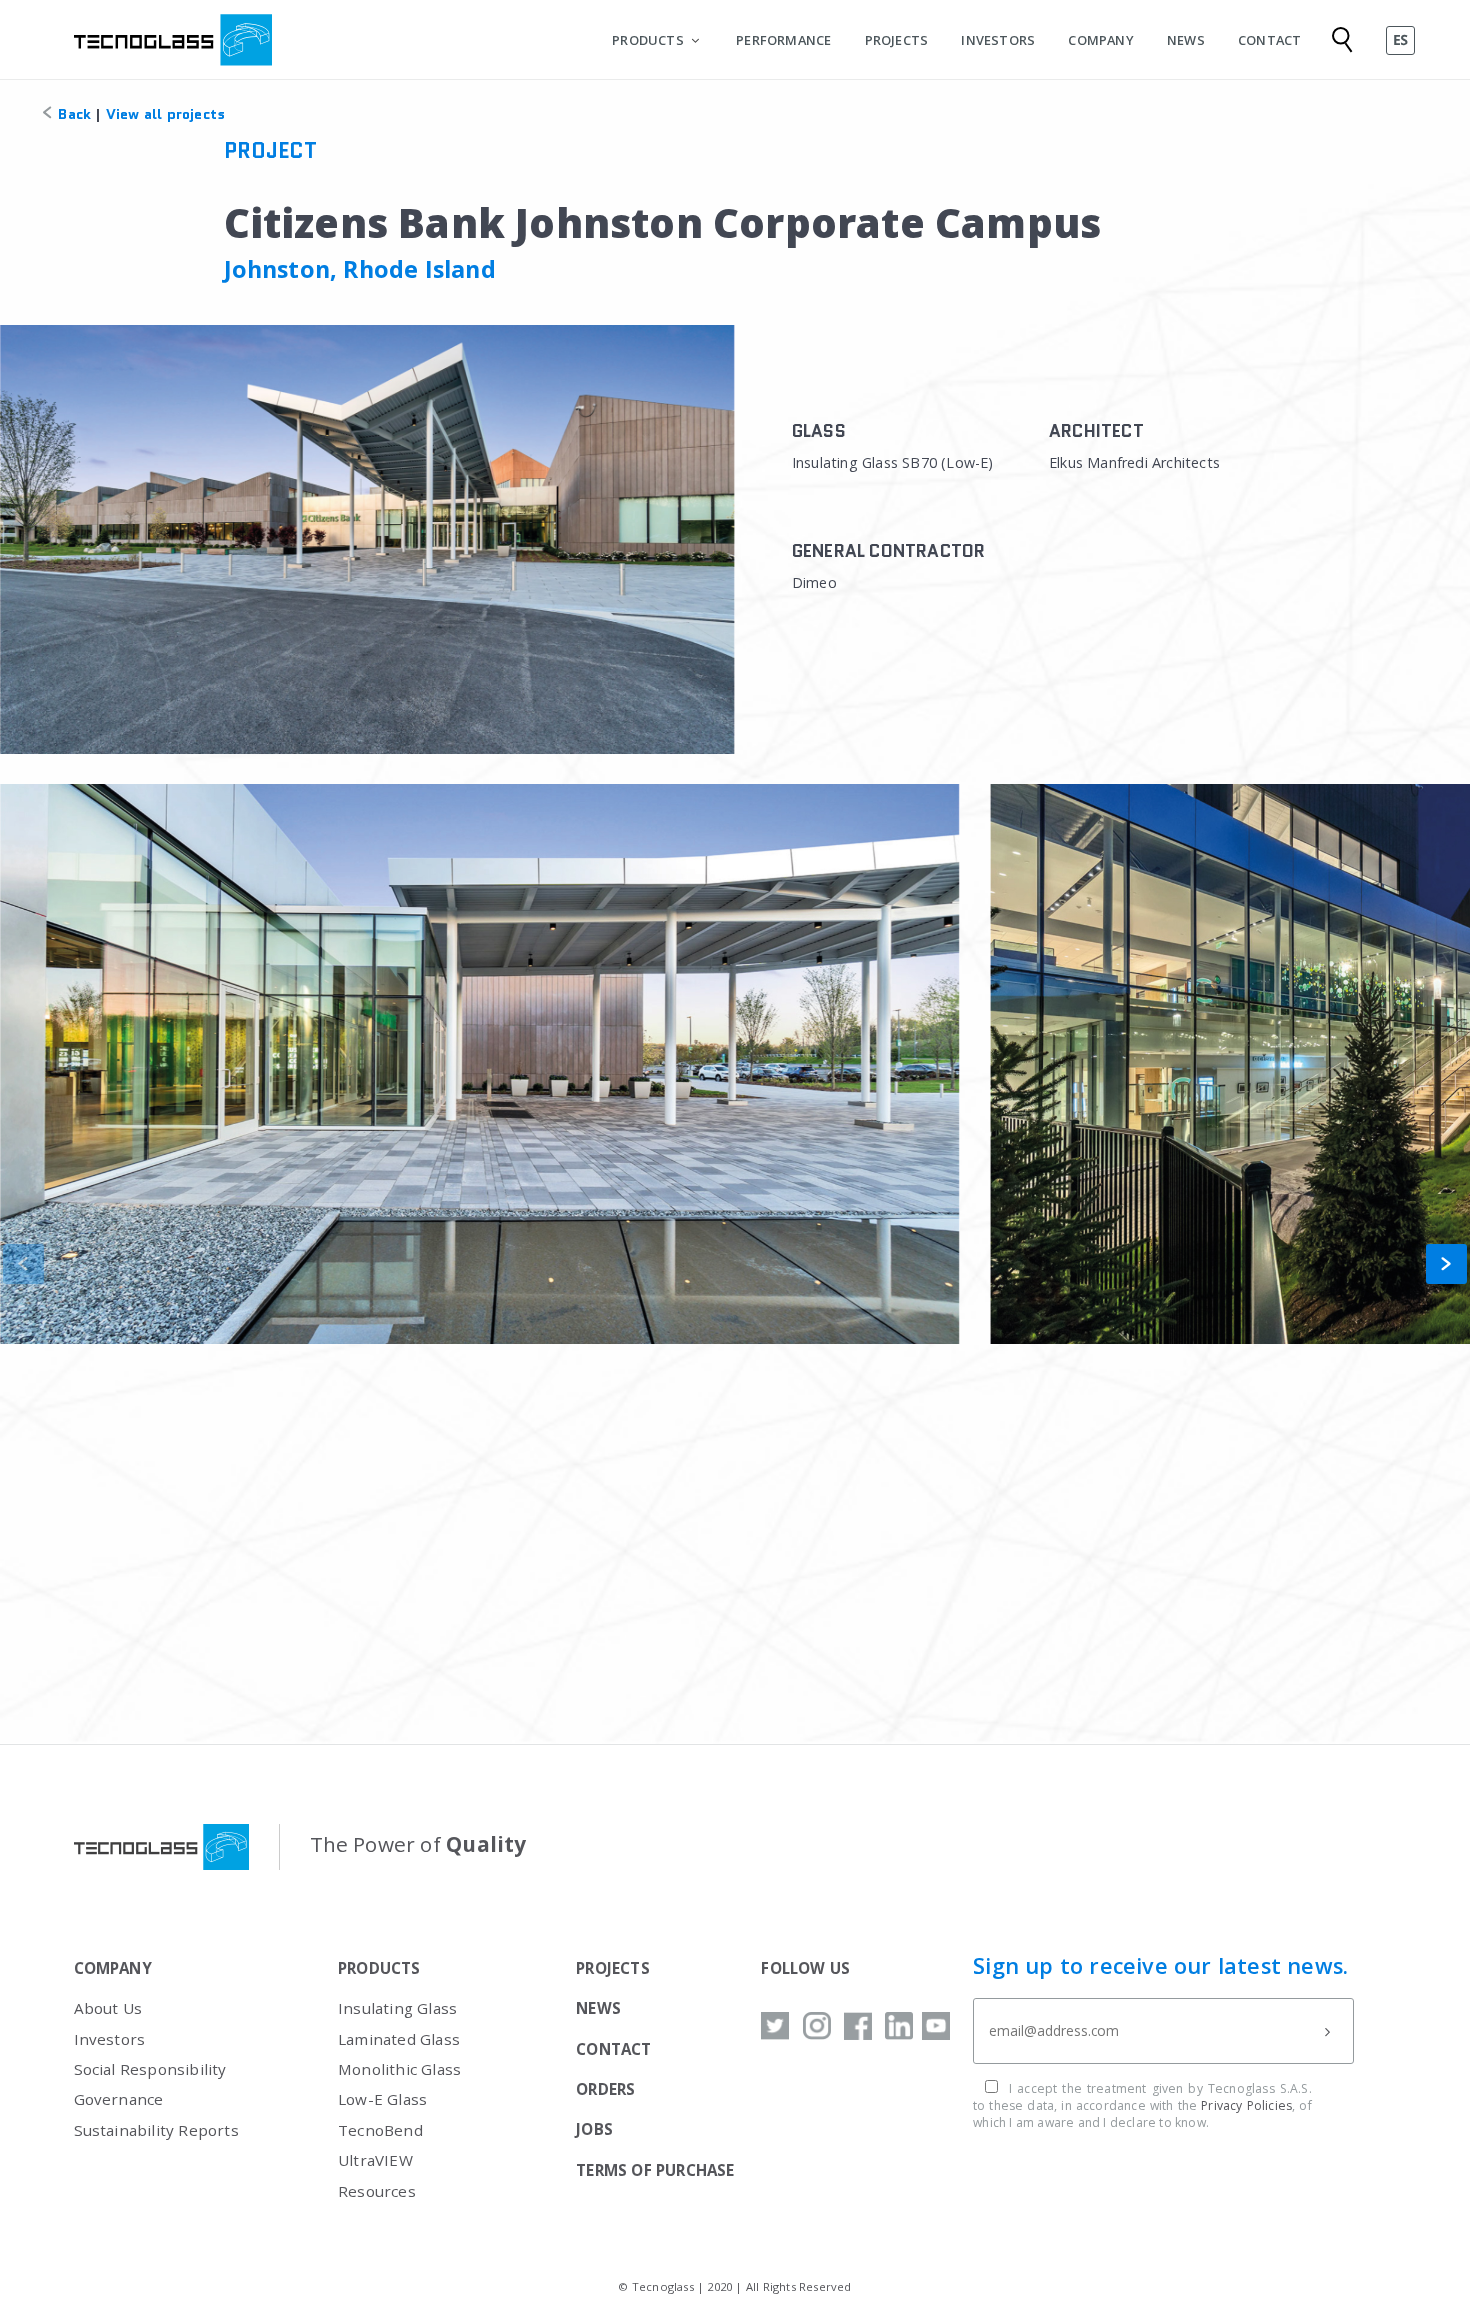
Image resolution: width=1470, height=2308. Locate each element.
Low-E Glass (382, 2099)
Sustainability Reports (156, 2130)
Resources (377, 2191)
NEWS (1186, 40)
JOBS (594, 2129)
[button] (1446, 1264)
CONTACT (1269, 40)
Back (72, 114)
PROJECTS (897, 40)
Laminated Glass (399, 2039)
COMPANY (1100, 40)
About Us (108, 2008)
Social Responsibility (150, 2069)
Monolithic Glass (399, 2069)
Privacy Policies (1246, 2105)
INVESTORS (998, 40)
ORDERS (605, 2089)
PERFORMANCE (783, 40)
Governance (119, 2099)
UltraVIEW (375, 2160)
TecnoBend (380, 2130)
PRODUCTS (648, 40)
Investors (110, 2039)
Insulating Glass (397, 2008)
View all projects (165, 114)
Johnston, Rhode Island (360, 269)
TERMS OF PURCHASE (655, 2170)
